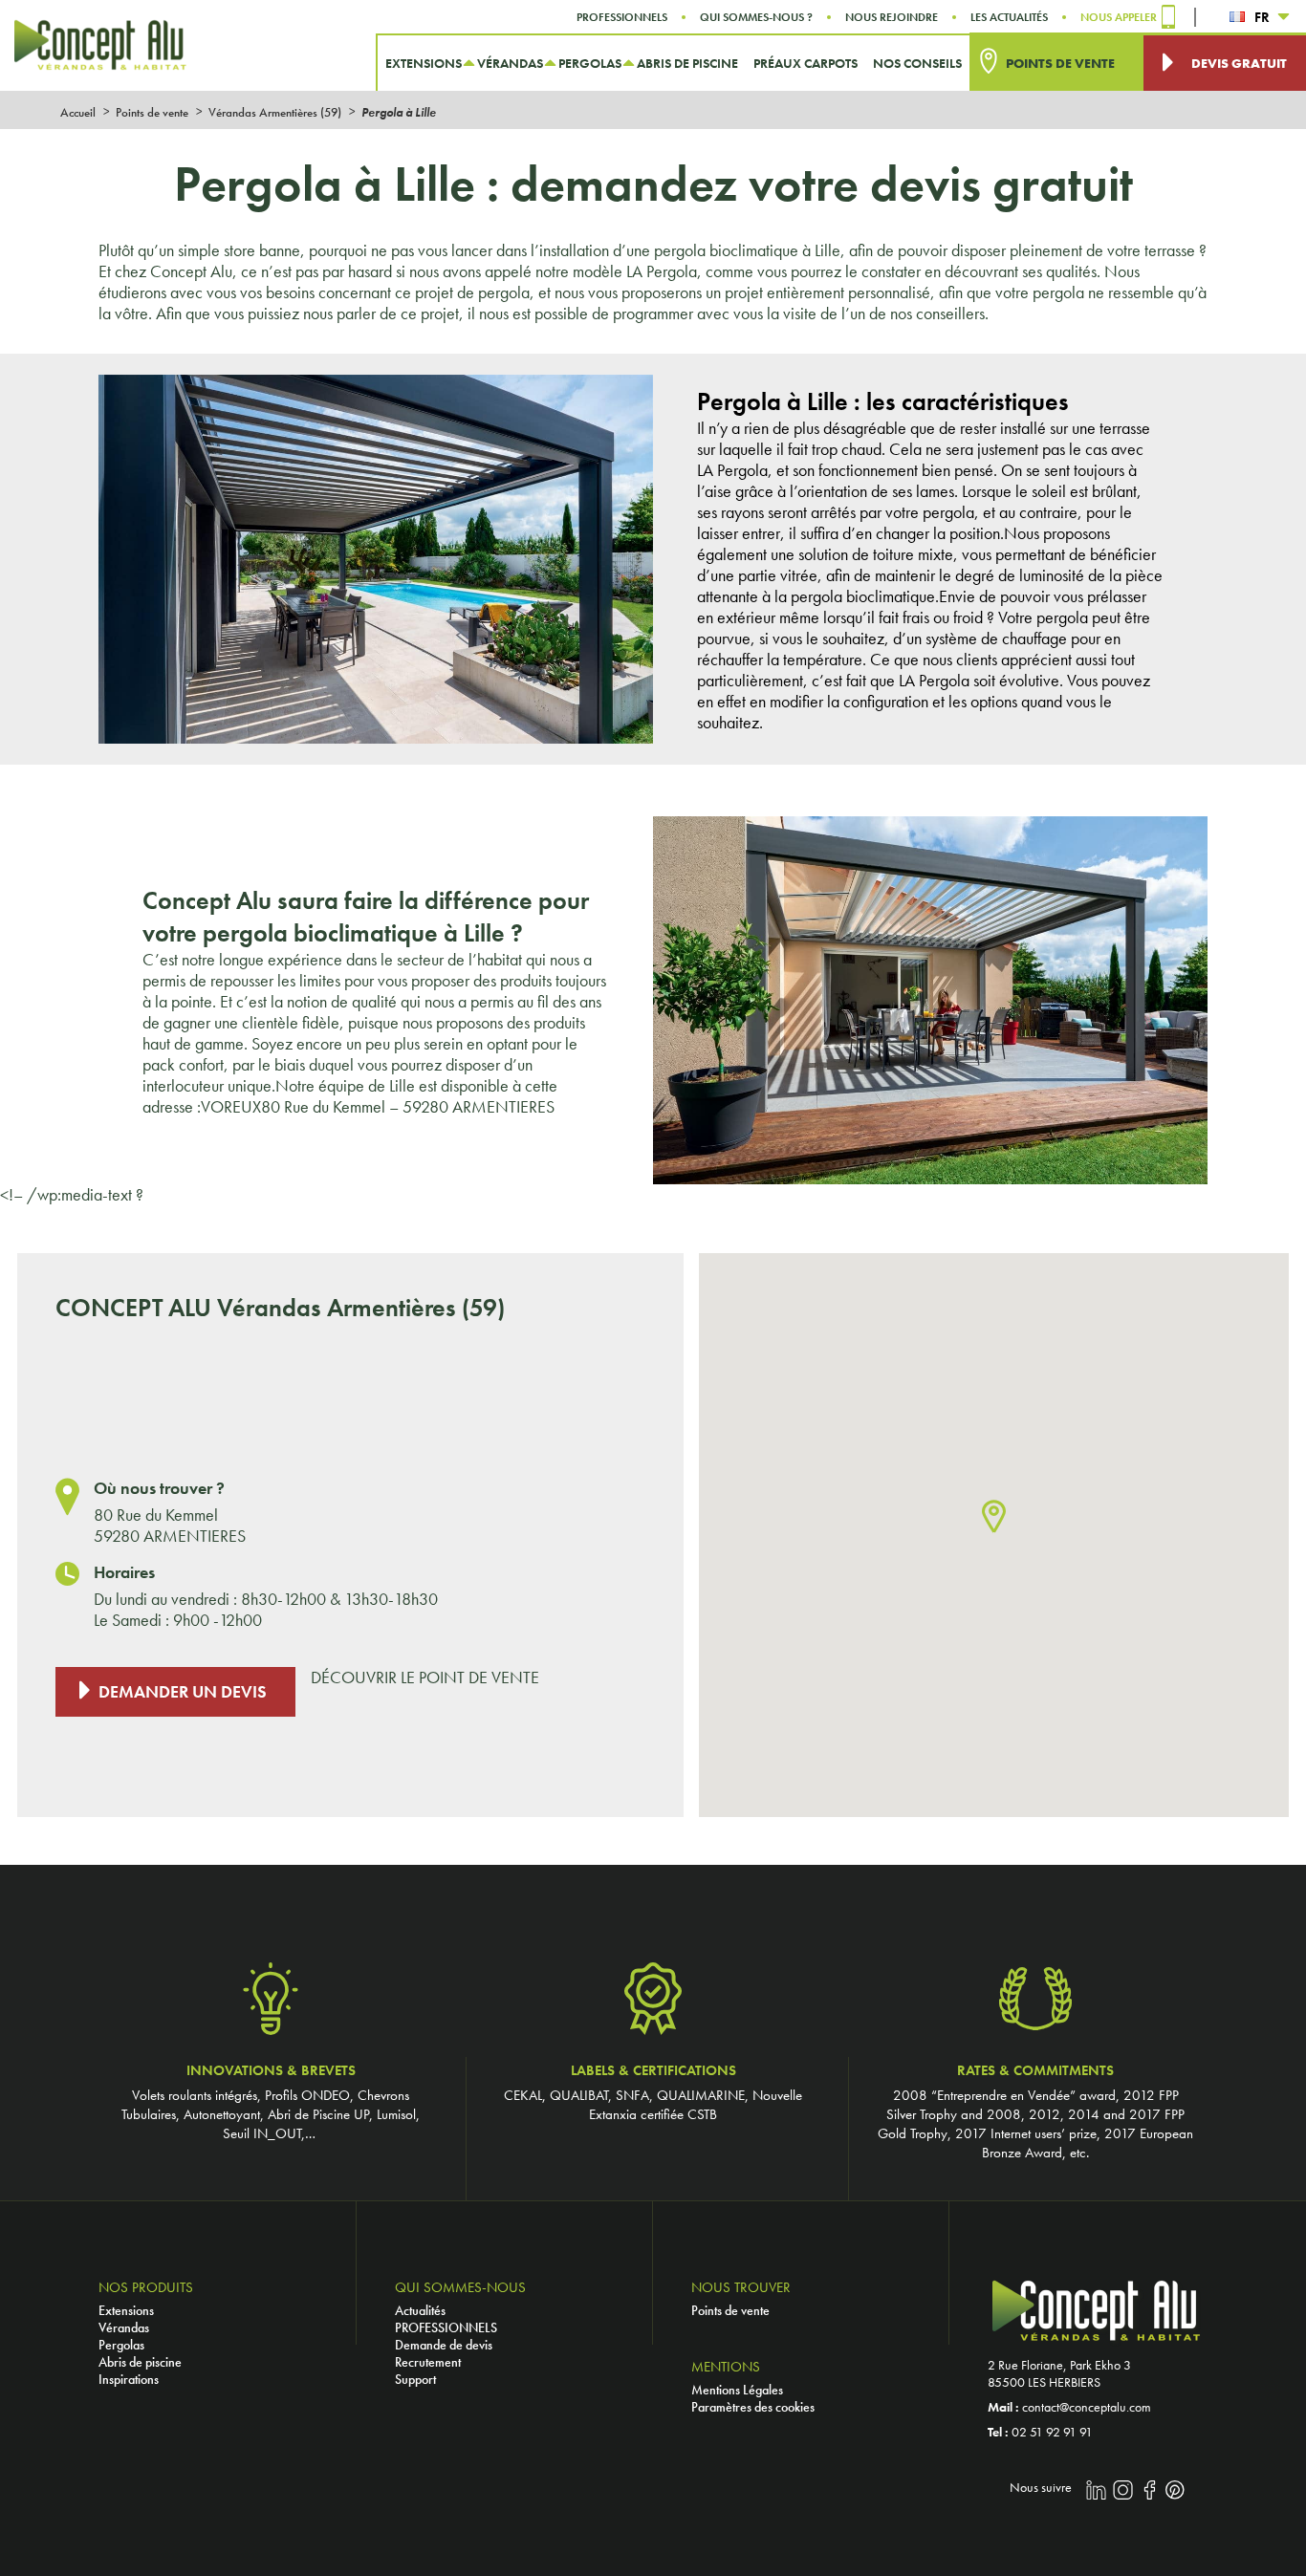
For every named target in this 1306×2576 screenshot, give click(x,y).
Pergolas (121, 2345)
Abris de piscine (140, 2362)
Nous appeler (1119, 17)
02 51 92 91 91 (1052, 2432)
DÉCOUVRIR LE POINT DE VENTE (425, 1678)
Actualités (420, 2310)
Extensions (126, 2310)
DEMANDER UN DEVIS (183, 1692)
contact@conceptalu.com (1087, 2407)
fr (1262, 17)
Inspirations (129, 2379)
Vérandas (124, 2327)
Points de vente (730, 2310)
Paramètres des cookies (753, 2407)
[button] (994, 1517)
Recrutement (428, 2362)
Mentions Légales (737, 2390)
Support (415, 2379)
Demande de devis (444, 2345)
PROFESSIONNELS (446, 2327)
